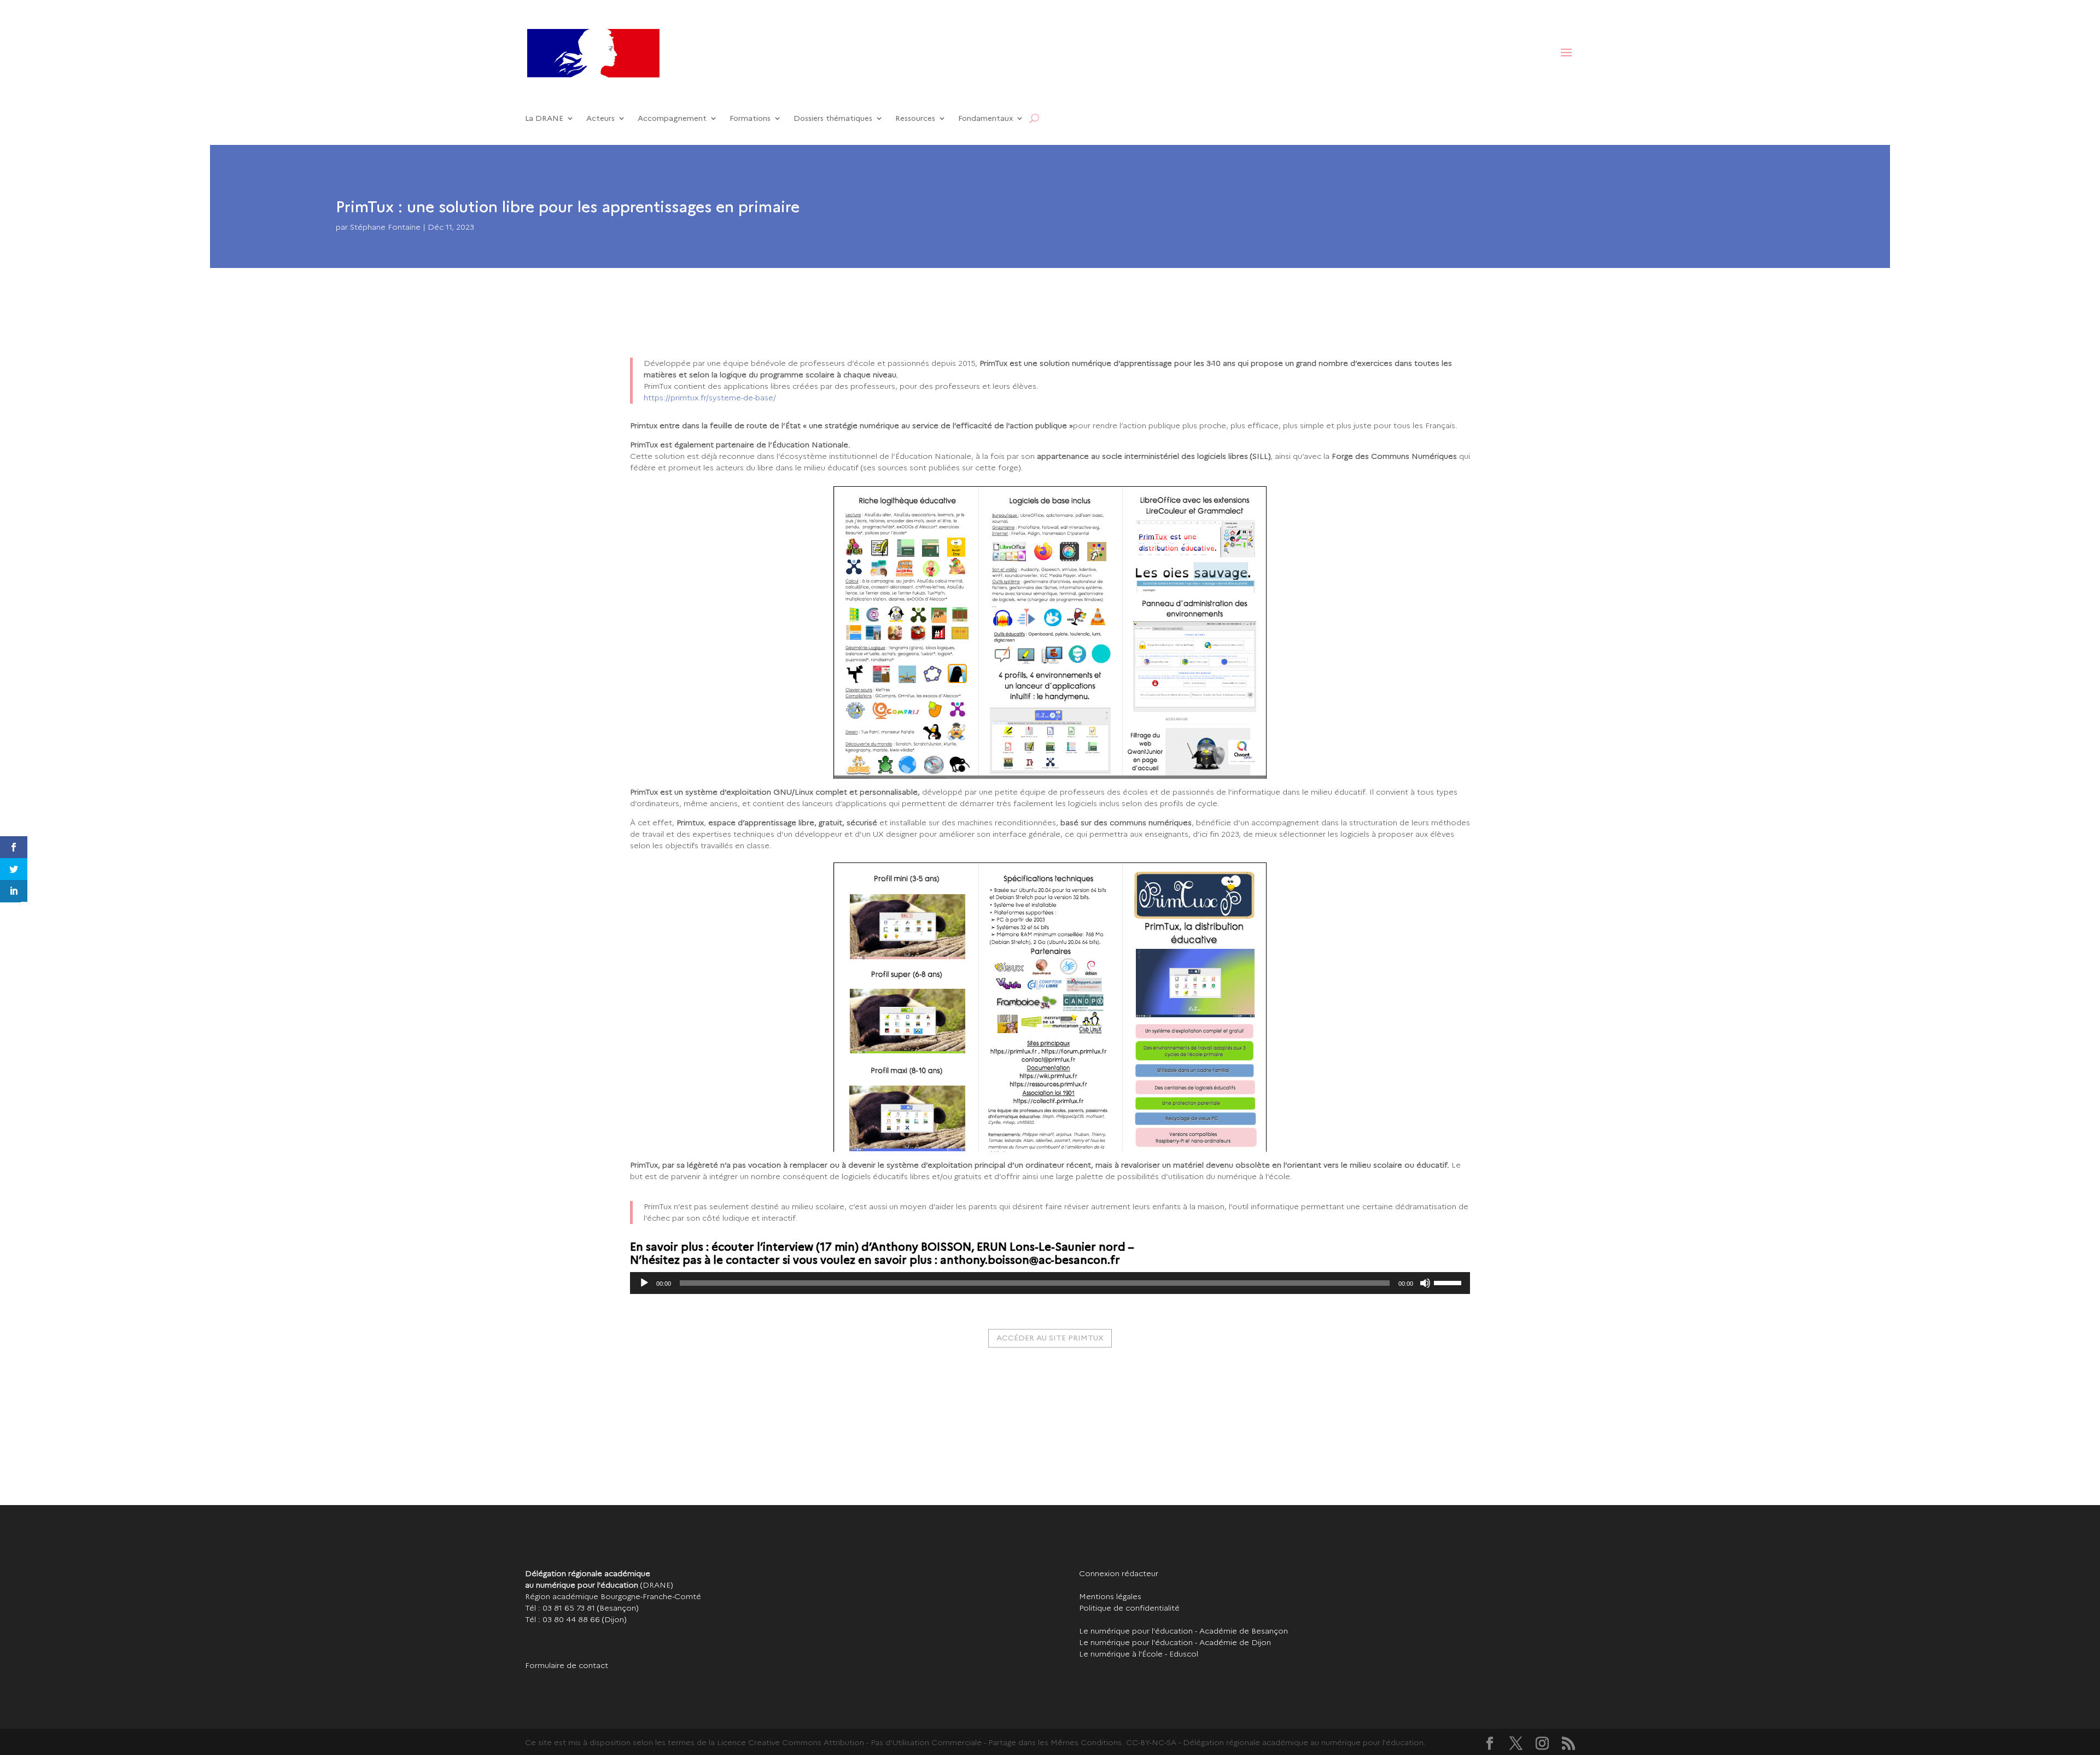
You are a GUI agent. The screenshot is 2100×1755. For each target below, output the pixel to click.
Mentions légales (1110, 1596)
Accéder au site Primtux (1050, 1338)
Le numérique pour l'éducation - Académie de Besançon (1183, 1631)
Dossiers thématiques (833, 118)
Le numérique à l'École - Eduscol (1139, 1654)
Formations (750, 118)
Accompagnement (672, 118)
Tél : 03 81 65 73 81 (560, 1608)
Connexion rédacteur (1119, 1573)
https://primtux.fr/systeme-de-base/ (710, 398)
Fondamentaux (985, 118)
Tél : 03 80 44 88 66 (562, 1619)
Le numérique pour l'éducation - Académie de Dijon (1175, 1642)
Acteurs (600, 118)
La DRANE (544, 118)
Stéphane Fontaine (385, 227)
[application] (1050, 1283)
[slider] (1449, 1282)
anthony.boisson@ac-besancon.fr (1030, 1260)
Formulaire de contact (567, 1665)
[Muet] (1425, 1283)
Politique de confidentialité (1129, 1608)
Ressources (915, 118)
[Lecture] (644, 1283)
